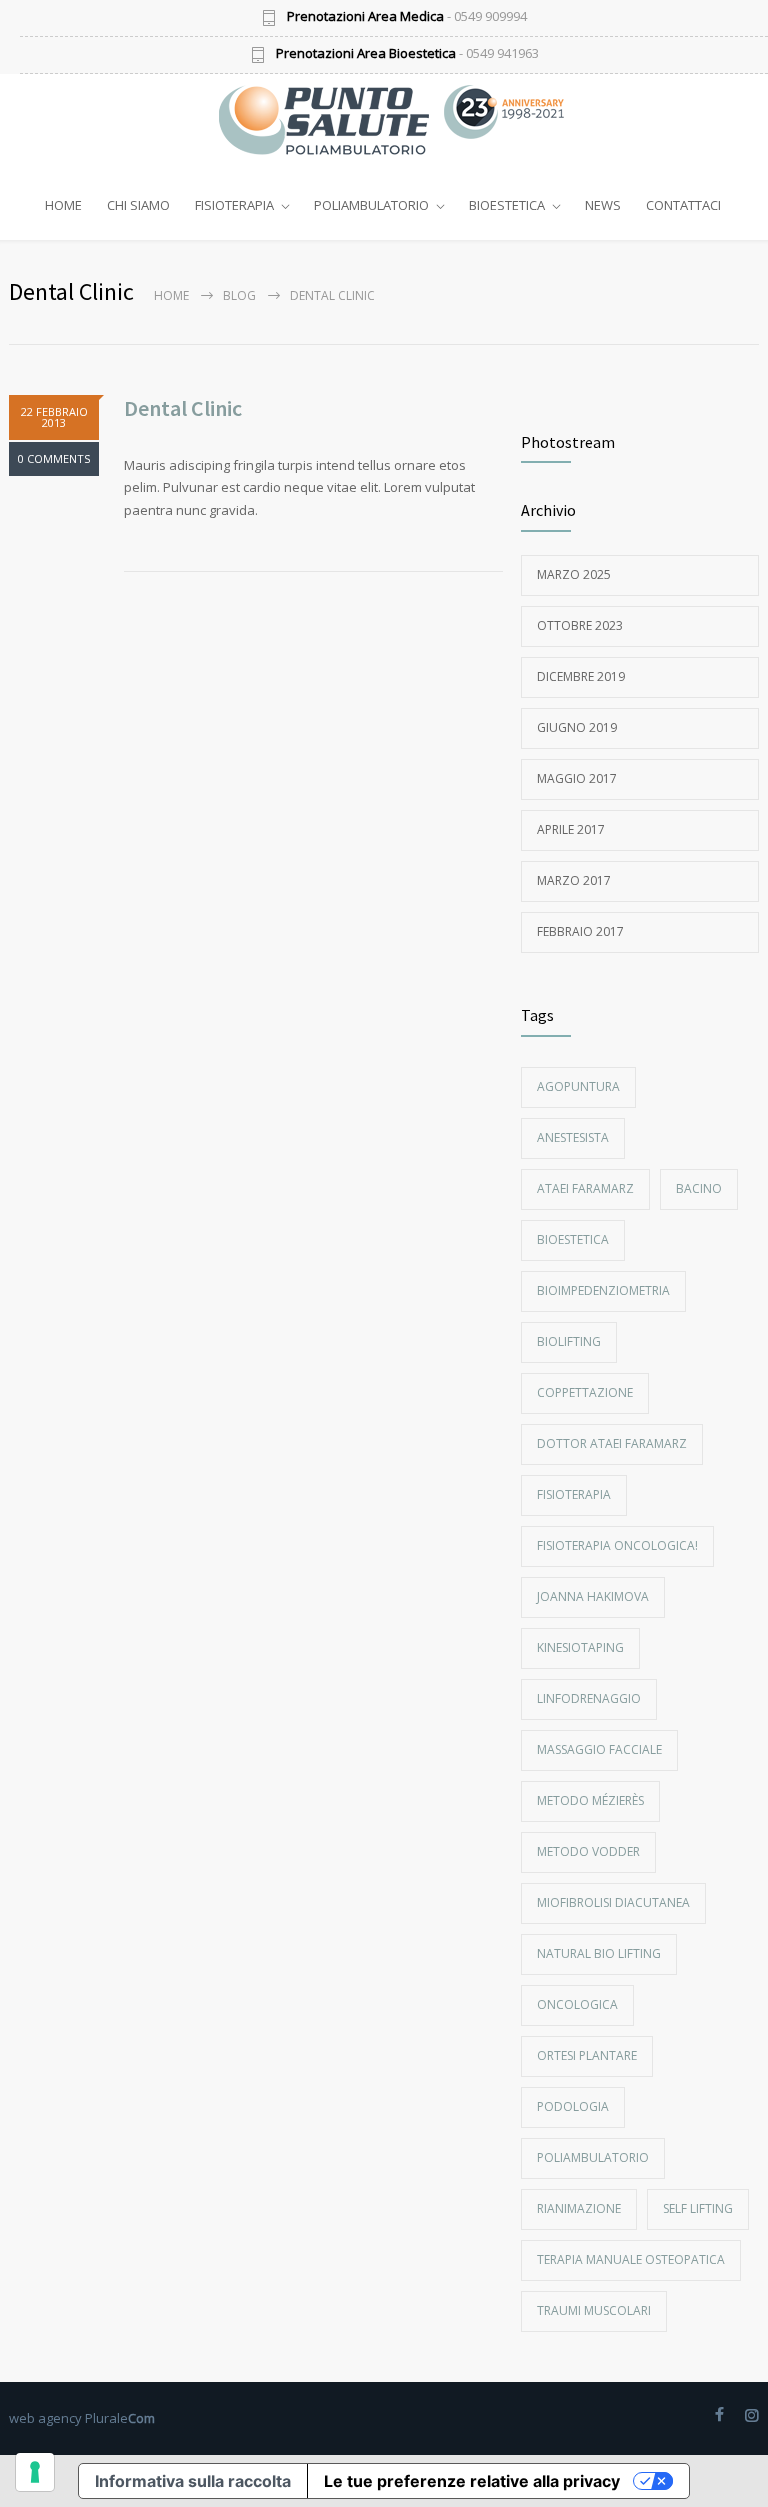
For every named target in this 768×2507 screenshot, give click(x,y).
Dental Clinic (183, 408)
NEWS (603, 205)
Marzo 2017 (574, 880)
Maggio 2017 (577, 778)
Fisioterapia (574, 1494)
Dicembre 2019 (581, 676)
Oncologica (577, 2004)
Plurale (120, 2418)
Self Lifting (698, 2208)
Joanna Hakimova (593, 1596)
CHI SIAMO (138, 205)
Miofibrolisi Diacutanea (613, 1902)
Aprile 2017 (571, 829)
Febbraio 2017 (580, 931)
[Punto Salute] (334, 120)
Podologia (573, 2106)
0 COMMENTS (54, 458)
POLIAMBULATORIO (371, 205)
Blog (239, 295)
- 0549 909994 (407, 17)
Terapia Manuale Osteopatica (631, 2259)
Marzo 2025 (574, 574)
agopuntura (578, 1086)
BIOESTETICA (507, 205)
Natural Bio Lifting (599, 1953)
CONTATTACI (683, 205)
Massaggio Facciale (599, 1749)
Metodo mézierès (590, 1800)
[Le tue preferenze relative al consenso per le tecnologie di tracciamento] (35, 2472)
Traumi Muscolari (594, 2310)
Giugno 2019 (577, 727)
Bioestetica (573, 1239)
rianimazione (579, 2208)
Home (171, 295)
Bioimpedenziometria (603, 1290)
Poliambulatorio (593, 2157)
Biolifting (569, 1341)
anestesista (573, 1137)
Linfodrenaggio (589, 1698)
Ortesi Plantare (587, 2055)
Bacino (699, 1188)
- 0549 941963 (407, 54)
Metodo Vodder (588, 1851)
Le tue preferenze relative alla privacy (472, 2481)
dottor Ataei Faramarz (612, 1443)
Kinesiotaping (580, 1647)
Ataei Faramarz (585, 1188)
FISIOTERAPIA (234, 205)
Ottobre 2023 (580, 625)
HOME (63, 205)
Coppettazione (585, 1392)
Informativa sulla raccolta (193, 2481)
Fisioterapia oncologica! (617, 1545)
